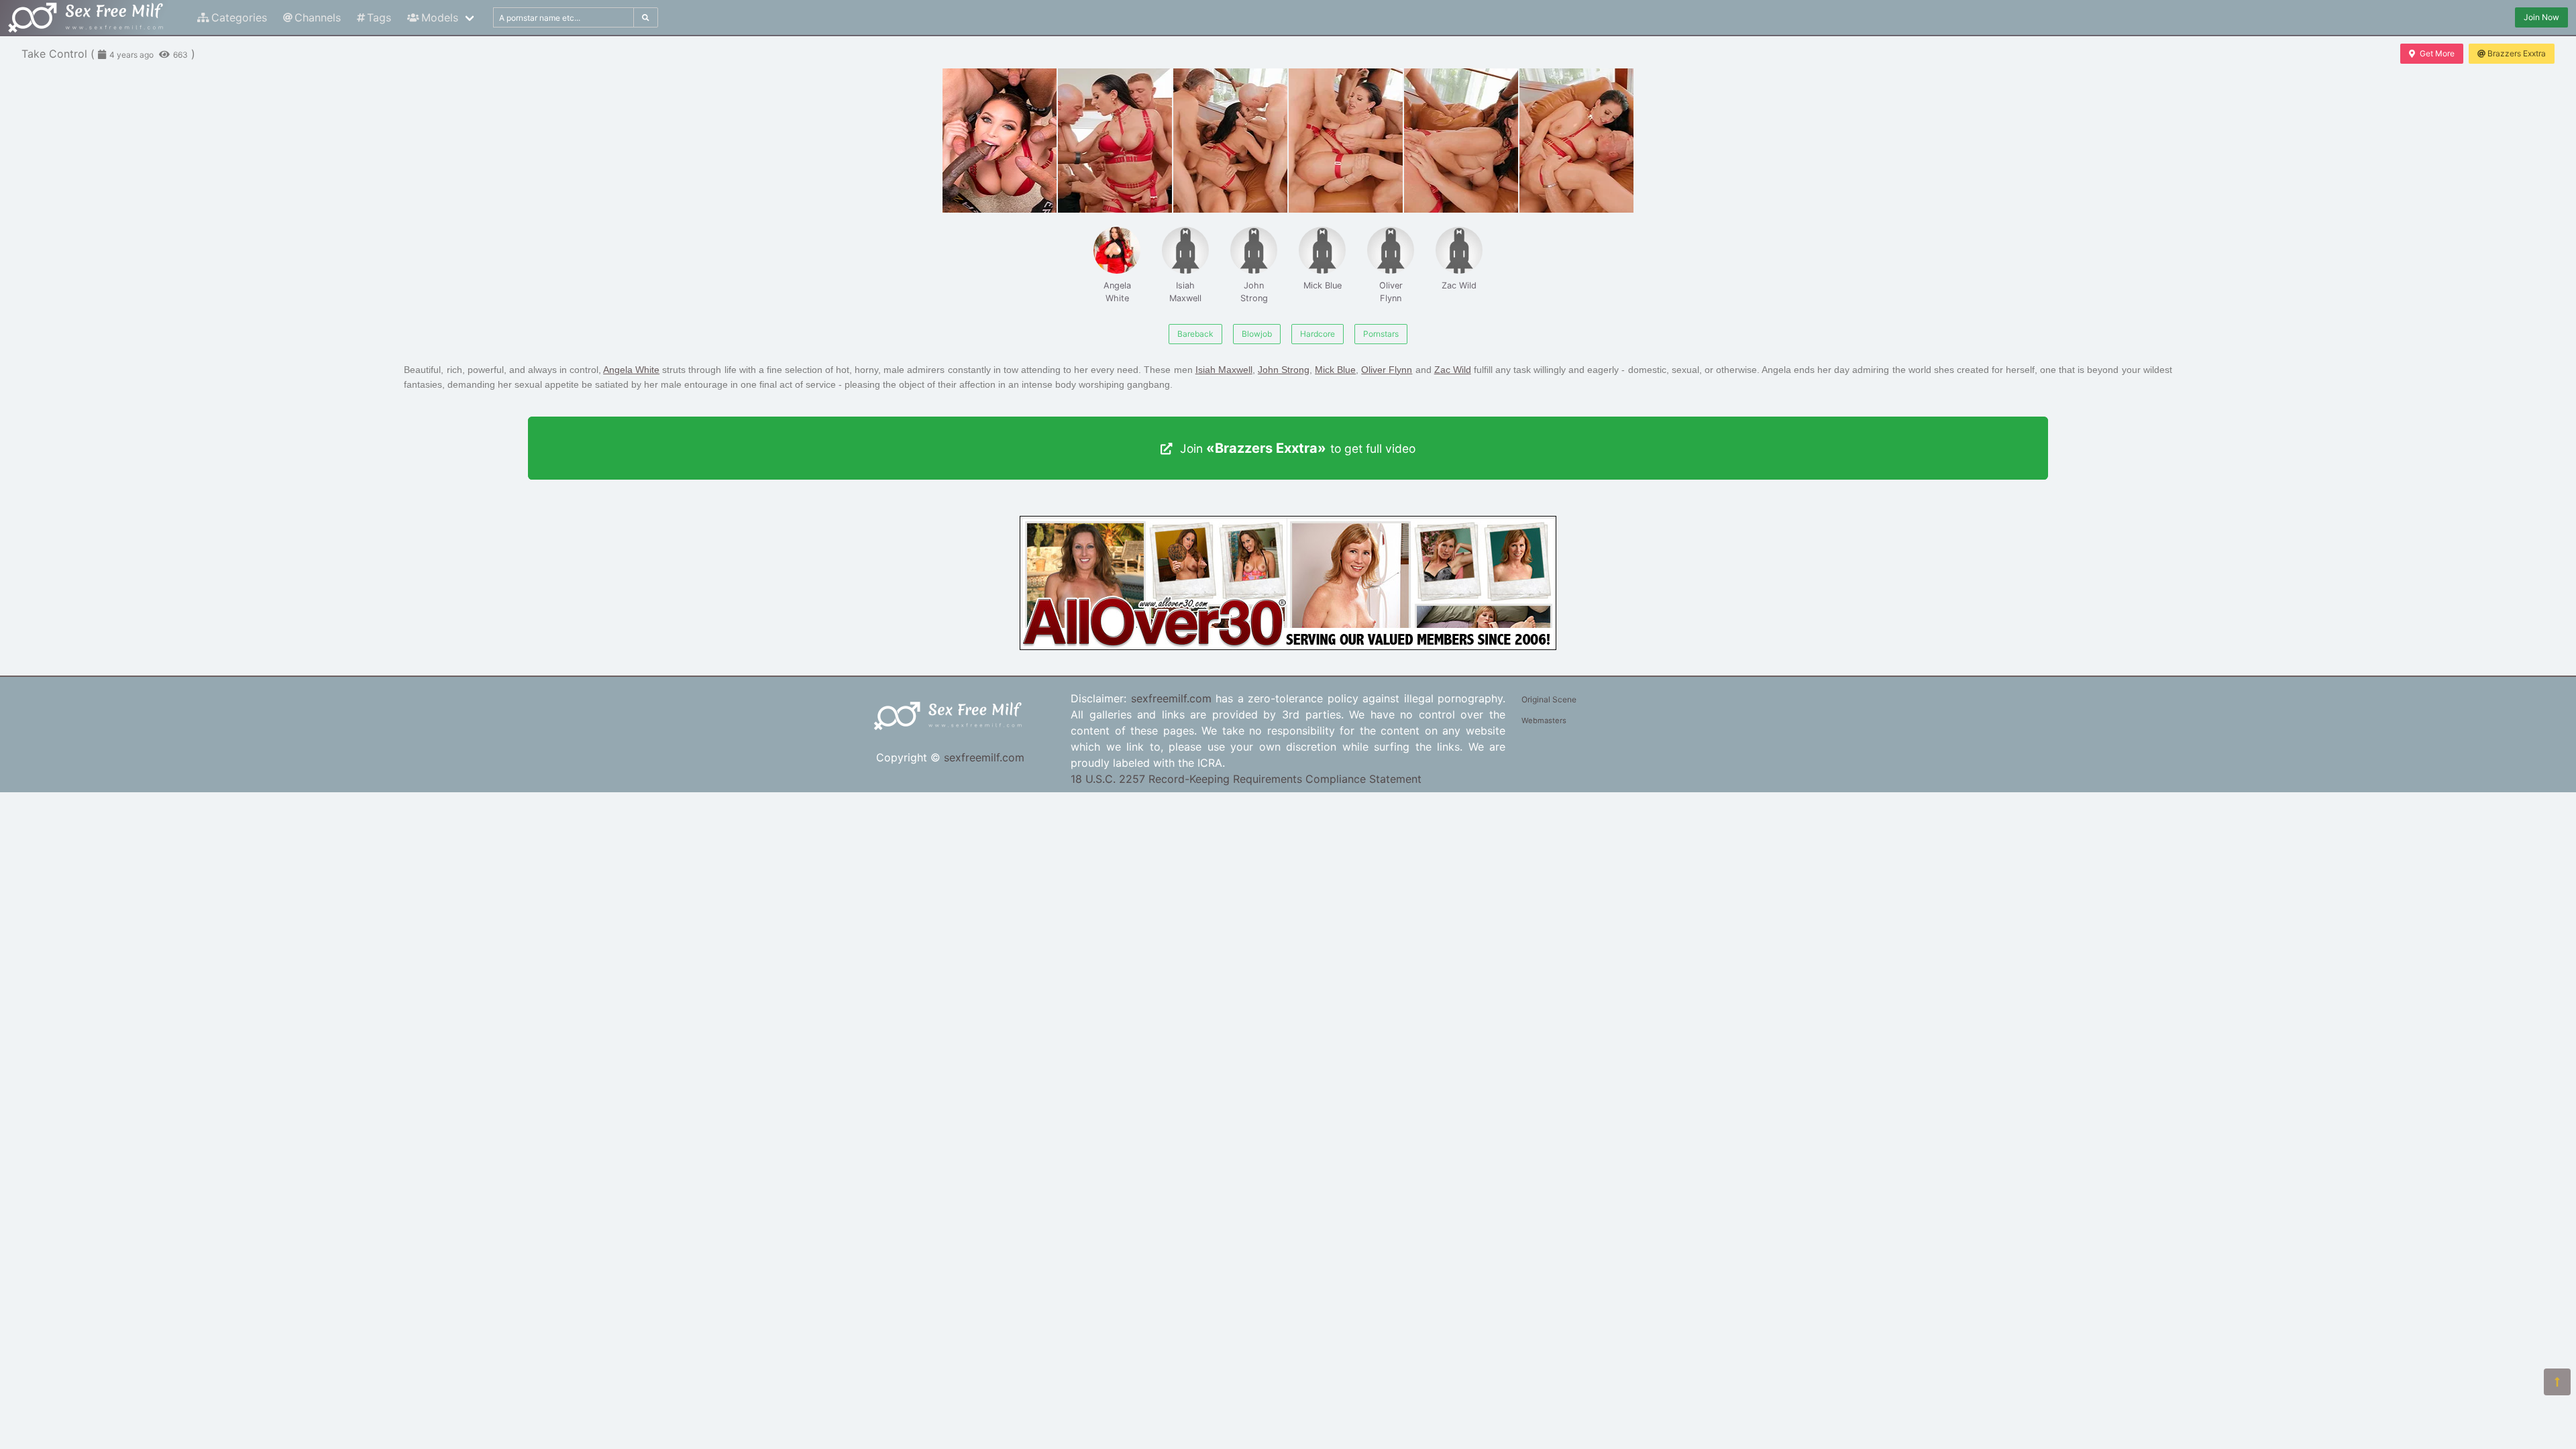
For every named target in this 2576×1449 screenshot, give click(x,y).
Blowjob (1257, 334)
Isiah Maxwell (1185, 292)
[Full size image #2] (1230, 141)
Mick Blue (1323, 285)
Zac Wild (1459, 285)
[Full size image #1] (1115, 141)
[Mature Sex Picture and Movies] (1288, 646)
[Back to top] (2557, 1382)
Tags (379, 17)
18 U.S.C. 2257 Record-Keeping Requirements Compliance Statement (1246, 779)
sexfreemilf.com (984, 757)
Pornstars (1381, 334)
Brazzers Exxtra (2517, 53)
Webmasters (1544, 720)
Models (440, 17)
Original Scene (1549, 699)
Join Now (2541, 17)
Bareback (1195, 334)
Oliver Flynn (1391, 292)
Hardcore (1318, 334)
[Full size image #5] (1576, 141)
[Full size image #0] (1000, 141)
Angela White (1117, 292)
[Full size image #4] (1461, 141)
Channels (318, 17)
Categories (239, 17)
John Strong (1254, 292)
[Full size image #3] (1346, 141)
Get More (2437, 53)
